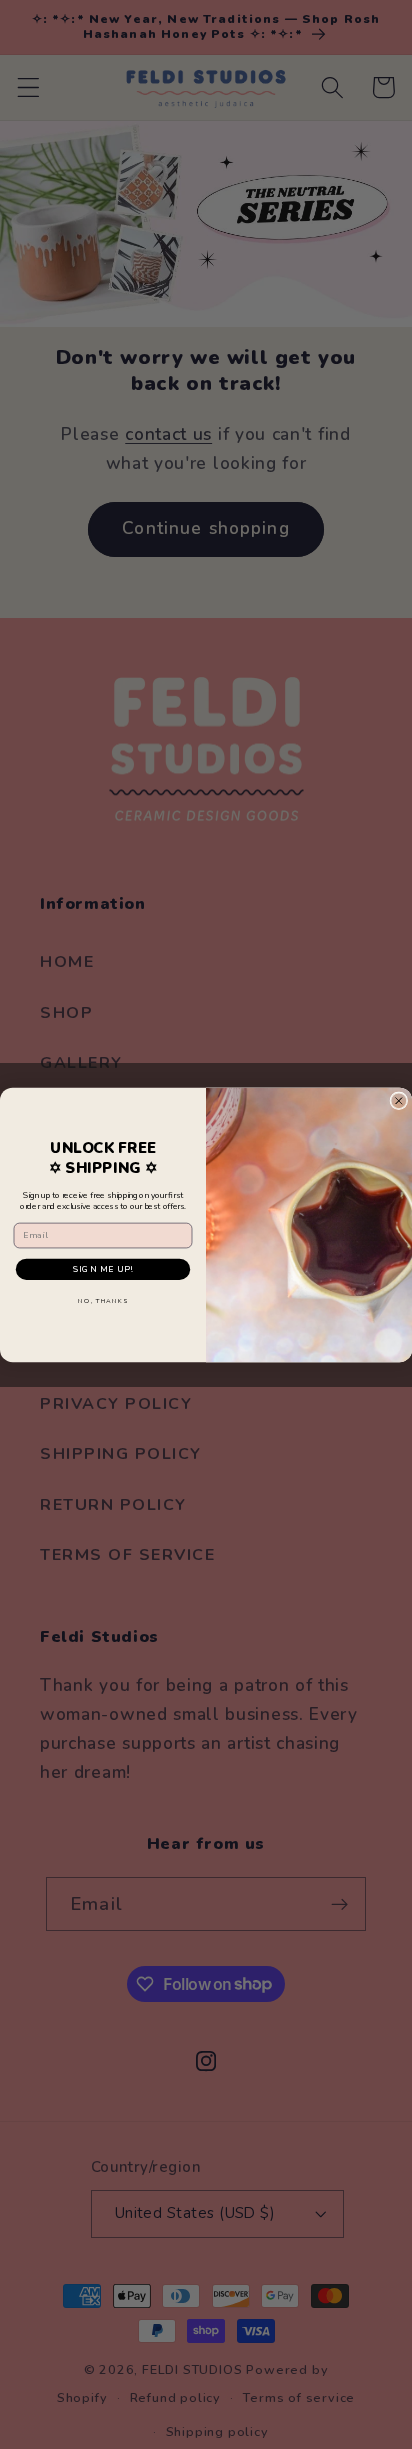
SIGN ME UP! (103, 1269)
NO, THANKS (102, 1300)
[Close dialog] (399, 1100)
